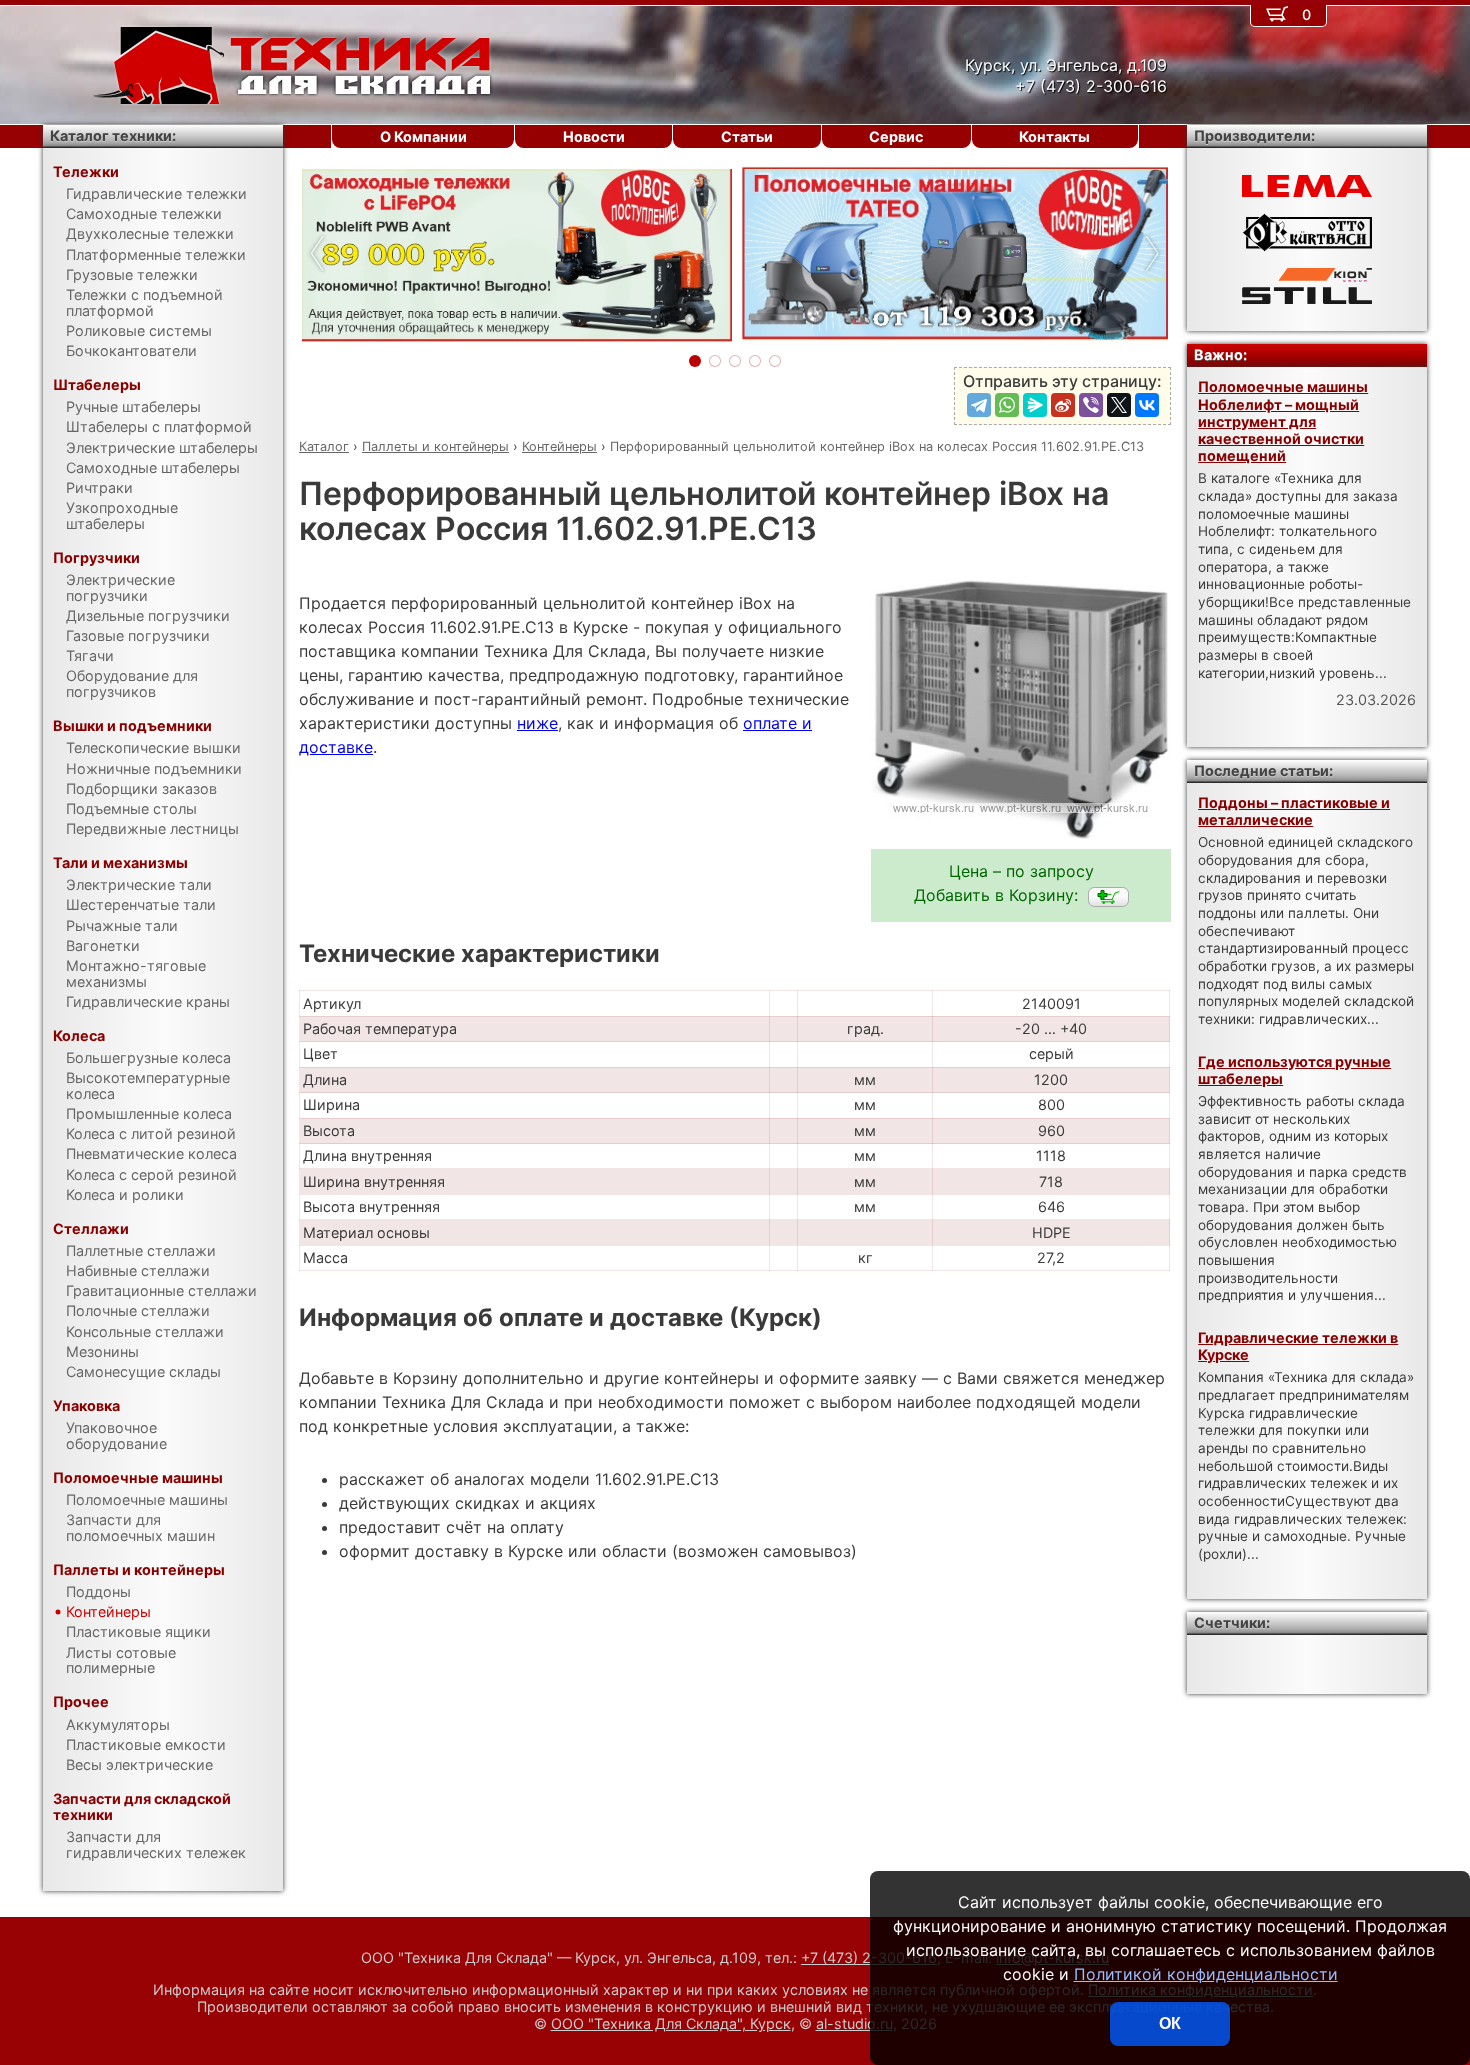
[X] (1119, 405)
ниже (537, 723)
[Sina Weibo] (1063, 405)
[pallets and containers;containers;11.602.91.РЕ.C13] (1108, 897)
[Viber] (1091, 405)
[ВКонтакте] (1147, 405)
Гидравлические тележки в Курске (1298, 1346)
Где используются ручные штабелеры (1294, 1070)
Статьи (747, 136)
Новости (594, 136)
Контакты (1054, 136)
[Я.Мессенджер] (1035, 405)
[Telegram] (979, 405)
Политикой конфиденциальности (1206, 1974)
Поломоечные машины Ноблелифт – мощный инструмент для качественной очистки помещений (1283, 421)
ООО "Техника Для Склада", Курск (671, 2023)
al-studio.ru (854, 2023)
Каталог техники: (113, 135)
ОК (1170, 2023)
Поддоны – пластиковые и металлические (1294, 811)
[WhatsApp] (1007, 405)
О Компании (423, 136)
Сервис (896, 136)
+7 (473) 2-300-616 (869, 1957)
